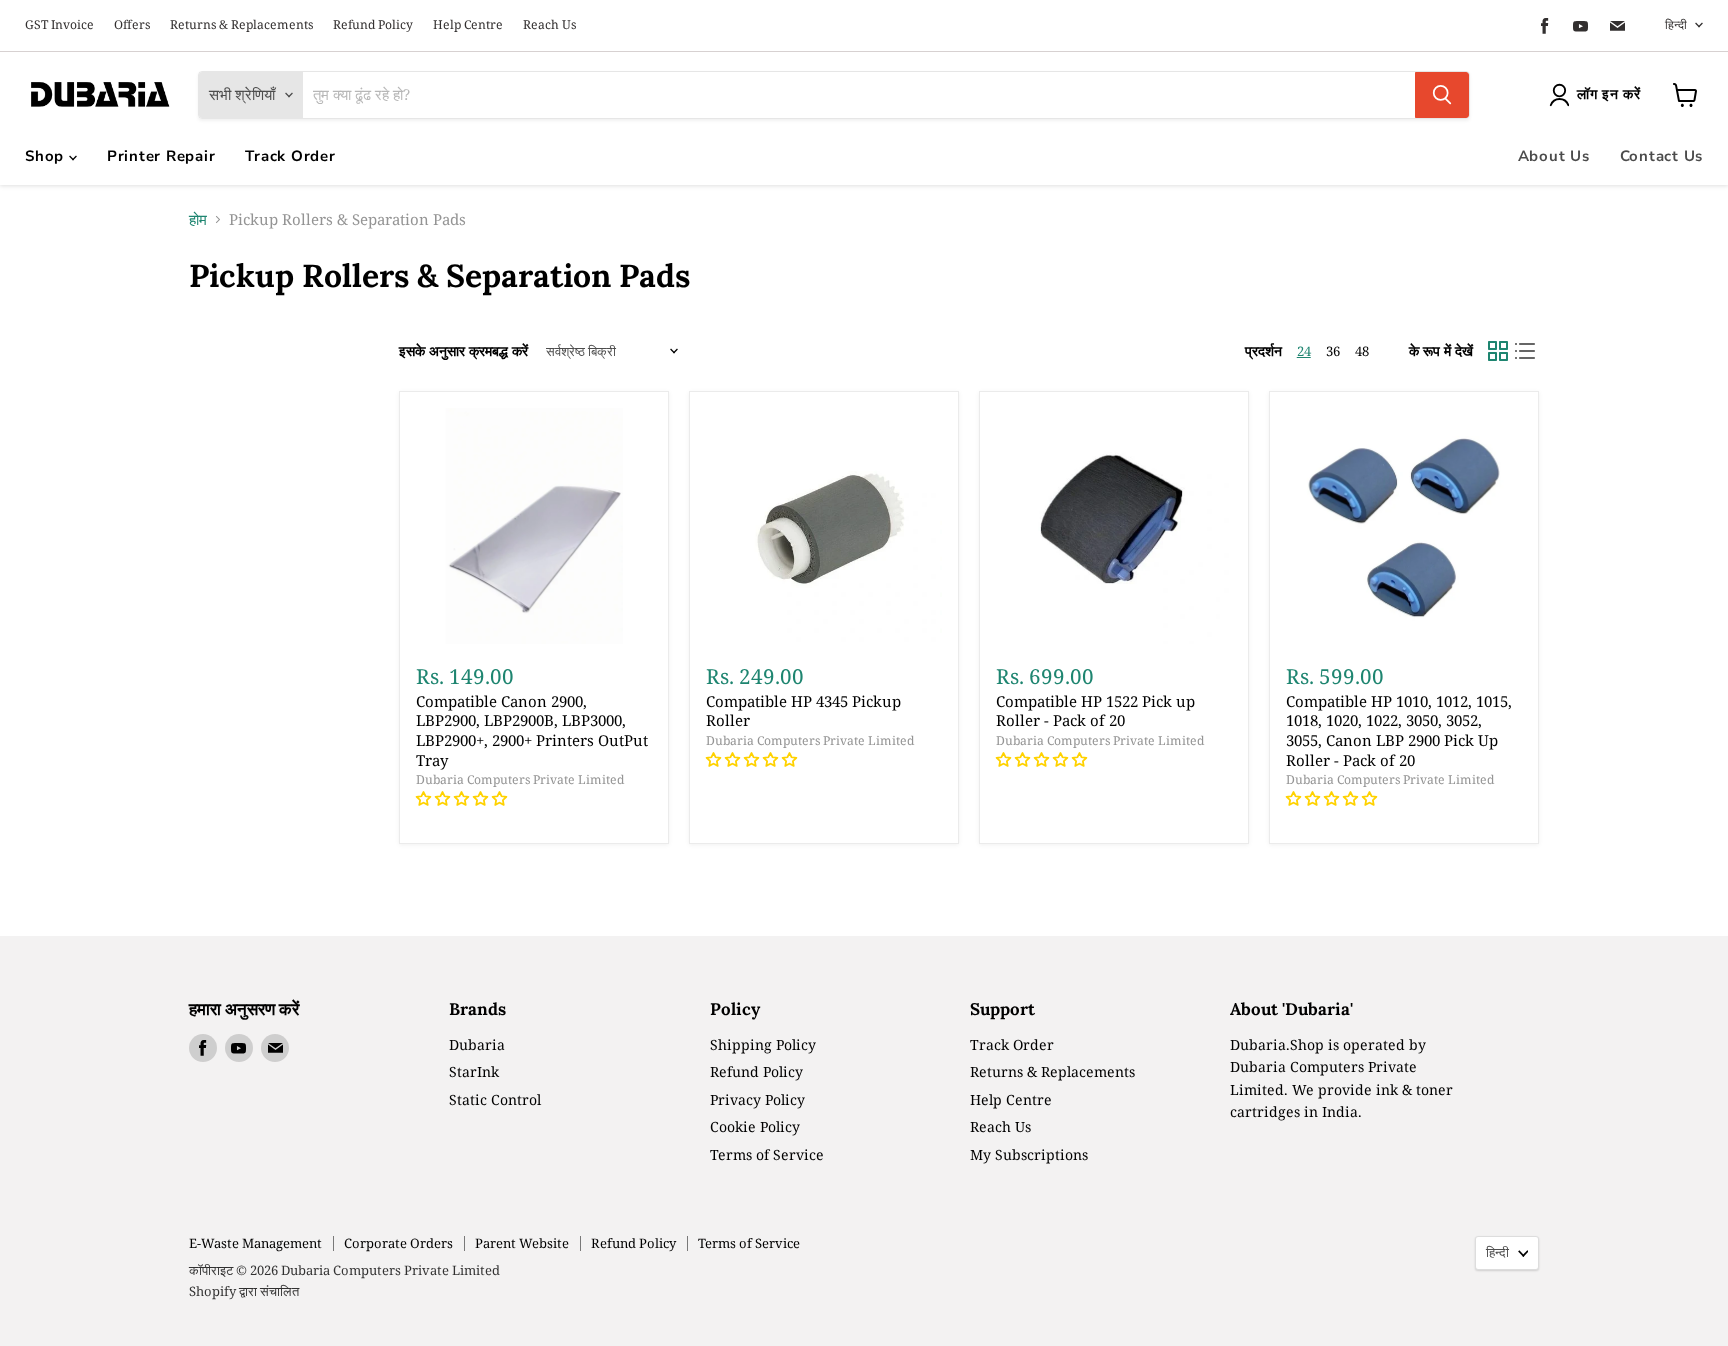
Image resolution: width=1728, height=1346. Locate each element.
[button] (463, 798)
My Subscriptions (1029, 1154)
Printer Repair (161, 156)
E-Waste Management (255, 1243)
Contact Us (1662, 156)
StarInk (474, 1071)
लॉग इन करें (1609, 94)
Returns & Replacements (241, 25)
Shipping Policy (763, 1044)
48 (1362, 351)
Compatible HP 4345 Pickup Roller (803, 711)
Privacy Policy (757, 1099)
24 (1304, 351)
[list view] (1526, 351)
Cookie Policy (755, 1126)
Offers (132, 25)
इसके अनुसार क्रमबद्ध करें (463, 351)
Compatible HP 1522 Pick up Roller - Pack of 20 (1095, 711)
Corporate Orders (398, 1243)
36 (1333, 351)
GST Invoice (59, 25)
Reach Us (549, 25)
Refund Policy (373, 25)
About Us (1554, 156)
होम (198, 219)
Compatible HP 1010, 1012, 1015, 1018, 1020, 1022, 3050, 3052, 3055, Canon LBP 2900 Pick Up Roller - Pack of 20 (1399, 730)
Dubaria (477, 1044)
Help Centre (468, 25)
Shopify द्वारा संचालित (244, 1291)
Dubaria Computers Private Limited (520, 779)
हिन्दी (1676, 24)
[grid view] (1498, 351)
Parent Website (522, 1243)
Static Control (495, 1099)
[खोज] (1442, 95)
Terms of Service (767, 1154)
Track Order (290, 156)
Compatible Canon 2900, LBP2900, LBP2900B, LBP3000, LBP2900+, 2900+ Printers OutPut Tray (532, 730)
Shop (47, 156)
